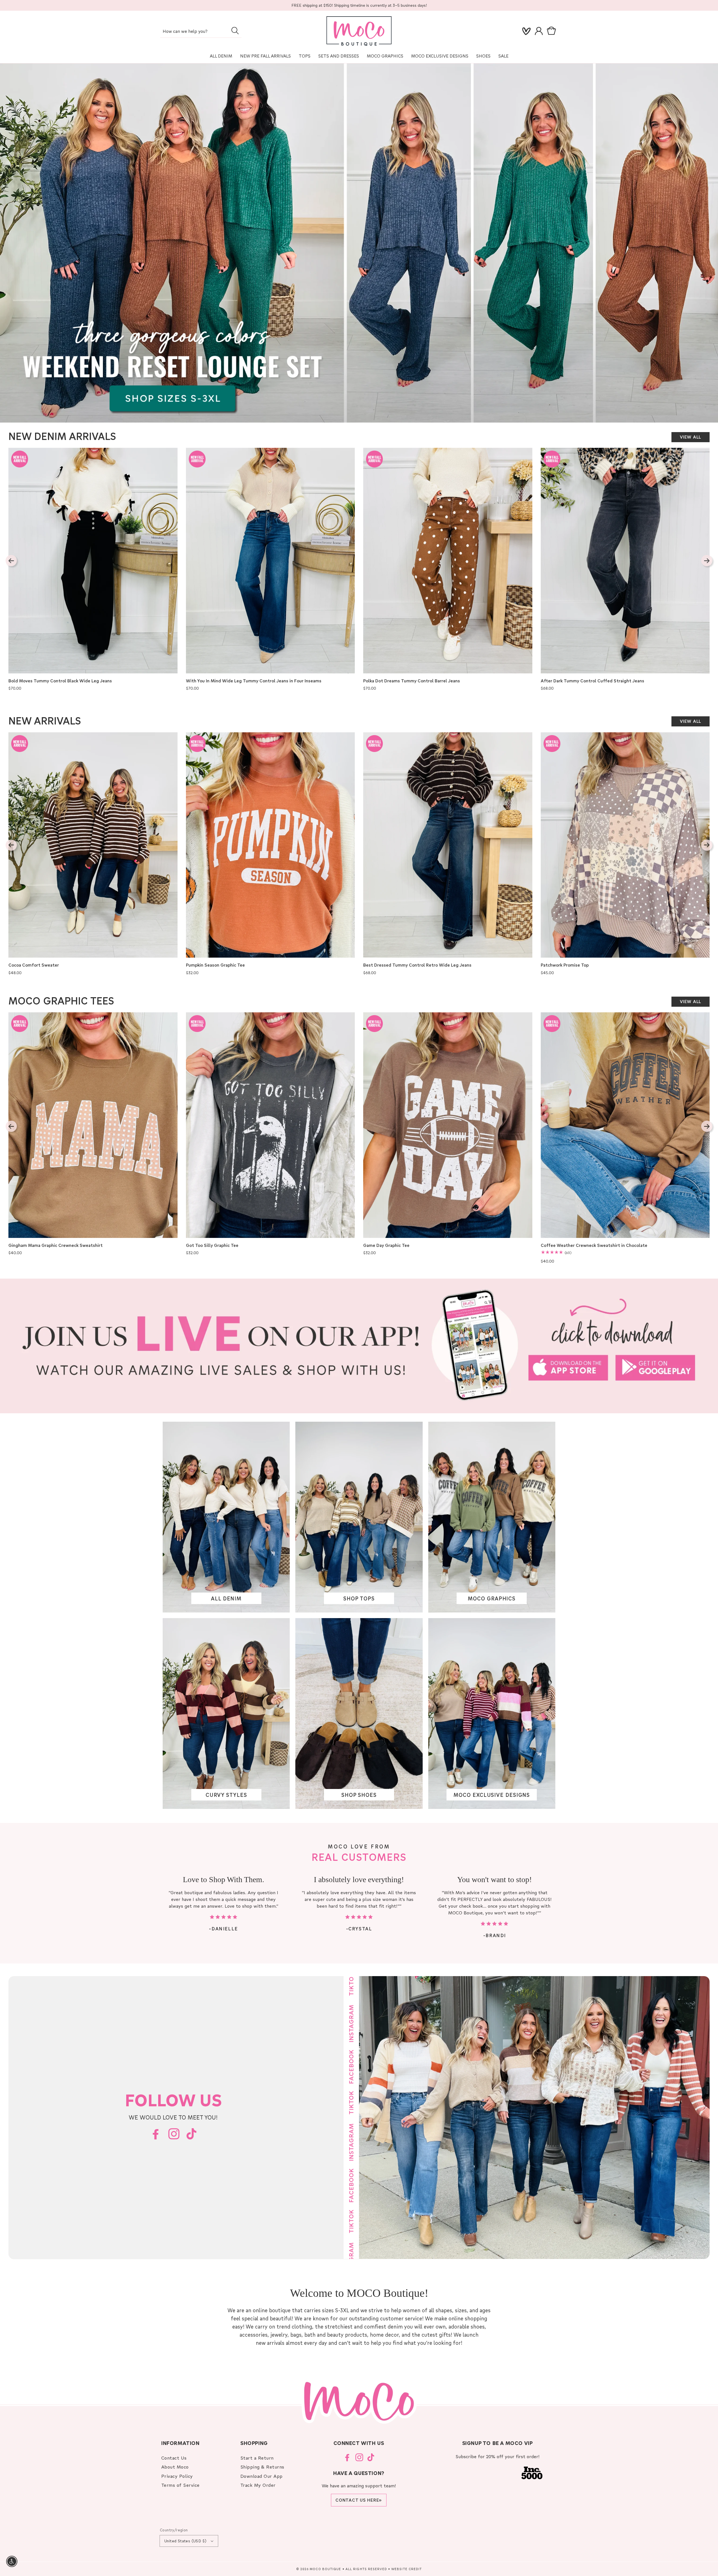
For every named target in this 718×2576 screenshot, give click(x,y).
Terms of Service (180, 2485)
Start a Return (257, 2458)
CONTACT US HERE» (359, 2500)
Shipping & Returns (262, 2467)
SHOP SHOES (359, 1794)
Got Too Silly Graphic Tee (212, 1245)
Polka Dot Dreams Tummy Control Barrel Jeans (412, 681)
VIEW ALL (691, 437)
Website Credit (407, 2569)
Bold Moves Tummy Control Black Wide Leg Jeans (60, 681)
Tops (305, 56)
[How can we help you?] (235, 31)
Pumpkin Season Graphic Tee (215, 965)
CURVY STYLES (226, 1794)
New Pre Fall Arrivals (265, 56)
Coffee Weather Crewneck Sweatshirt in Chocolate (594, 1245)
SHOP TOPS (359, 1598)
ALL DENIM (226, 1598)
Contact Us (174, 2458)
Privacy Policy (177, 2476)
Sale (503, 56)
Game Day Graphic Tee (386, 1245)
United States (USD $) (185, 2541)
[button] (553, 31)
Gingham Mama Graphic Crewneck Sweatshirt (56, 1245)
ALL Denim (221, 56)
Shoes (483, 56)
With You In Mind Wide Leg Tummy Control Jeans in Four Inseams (254, 681)
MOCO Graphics (385, 56)
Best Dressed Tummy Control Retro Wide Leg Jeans (417, 965)
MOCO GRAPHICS (492, 1598)
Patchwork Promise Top (565, 965)
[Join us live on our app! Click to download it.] (359, 1346)
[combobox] (201, 32)
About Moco (175, 2467)
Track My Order (258, 2485)
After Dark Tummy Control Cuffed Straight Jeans (592, 681)
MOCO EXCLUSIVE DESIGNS (440, 56)
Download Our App (262, 2476)
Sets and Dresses (339, 56)
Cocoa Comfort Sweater (34, 965)
